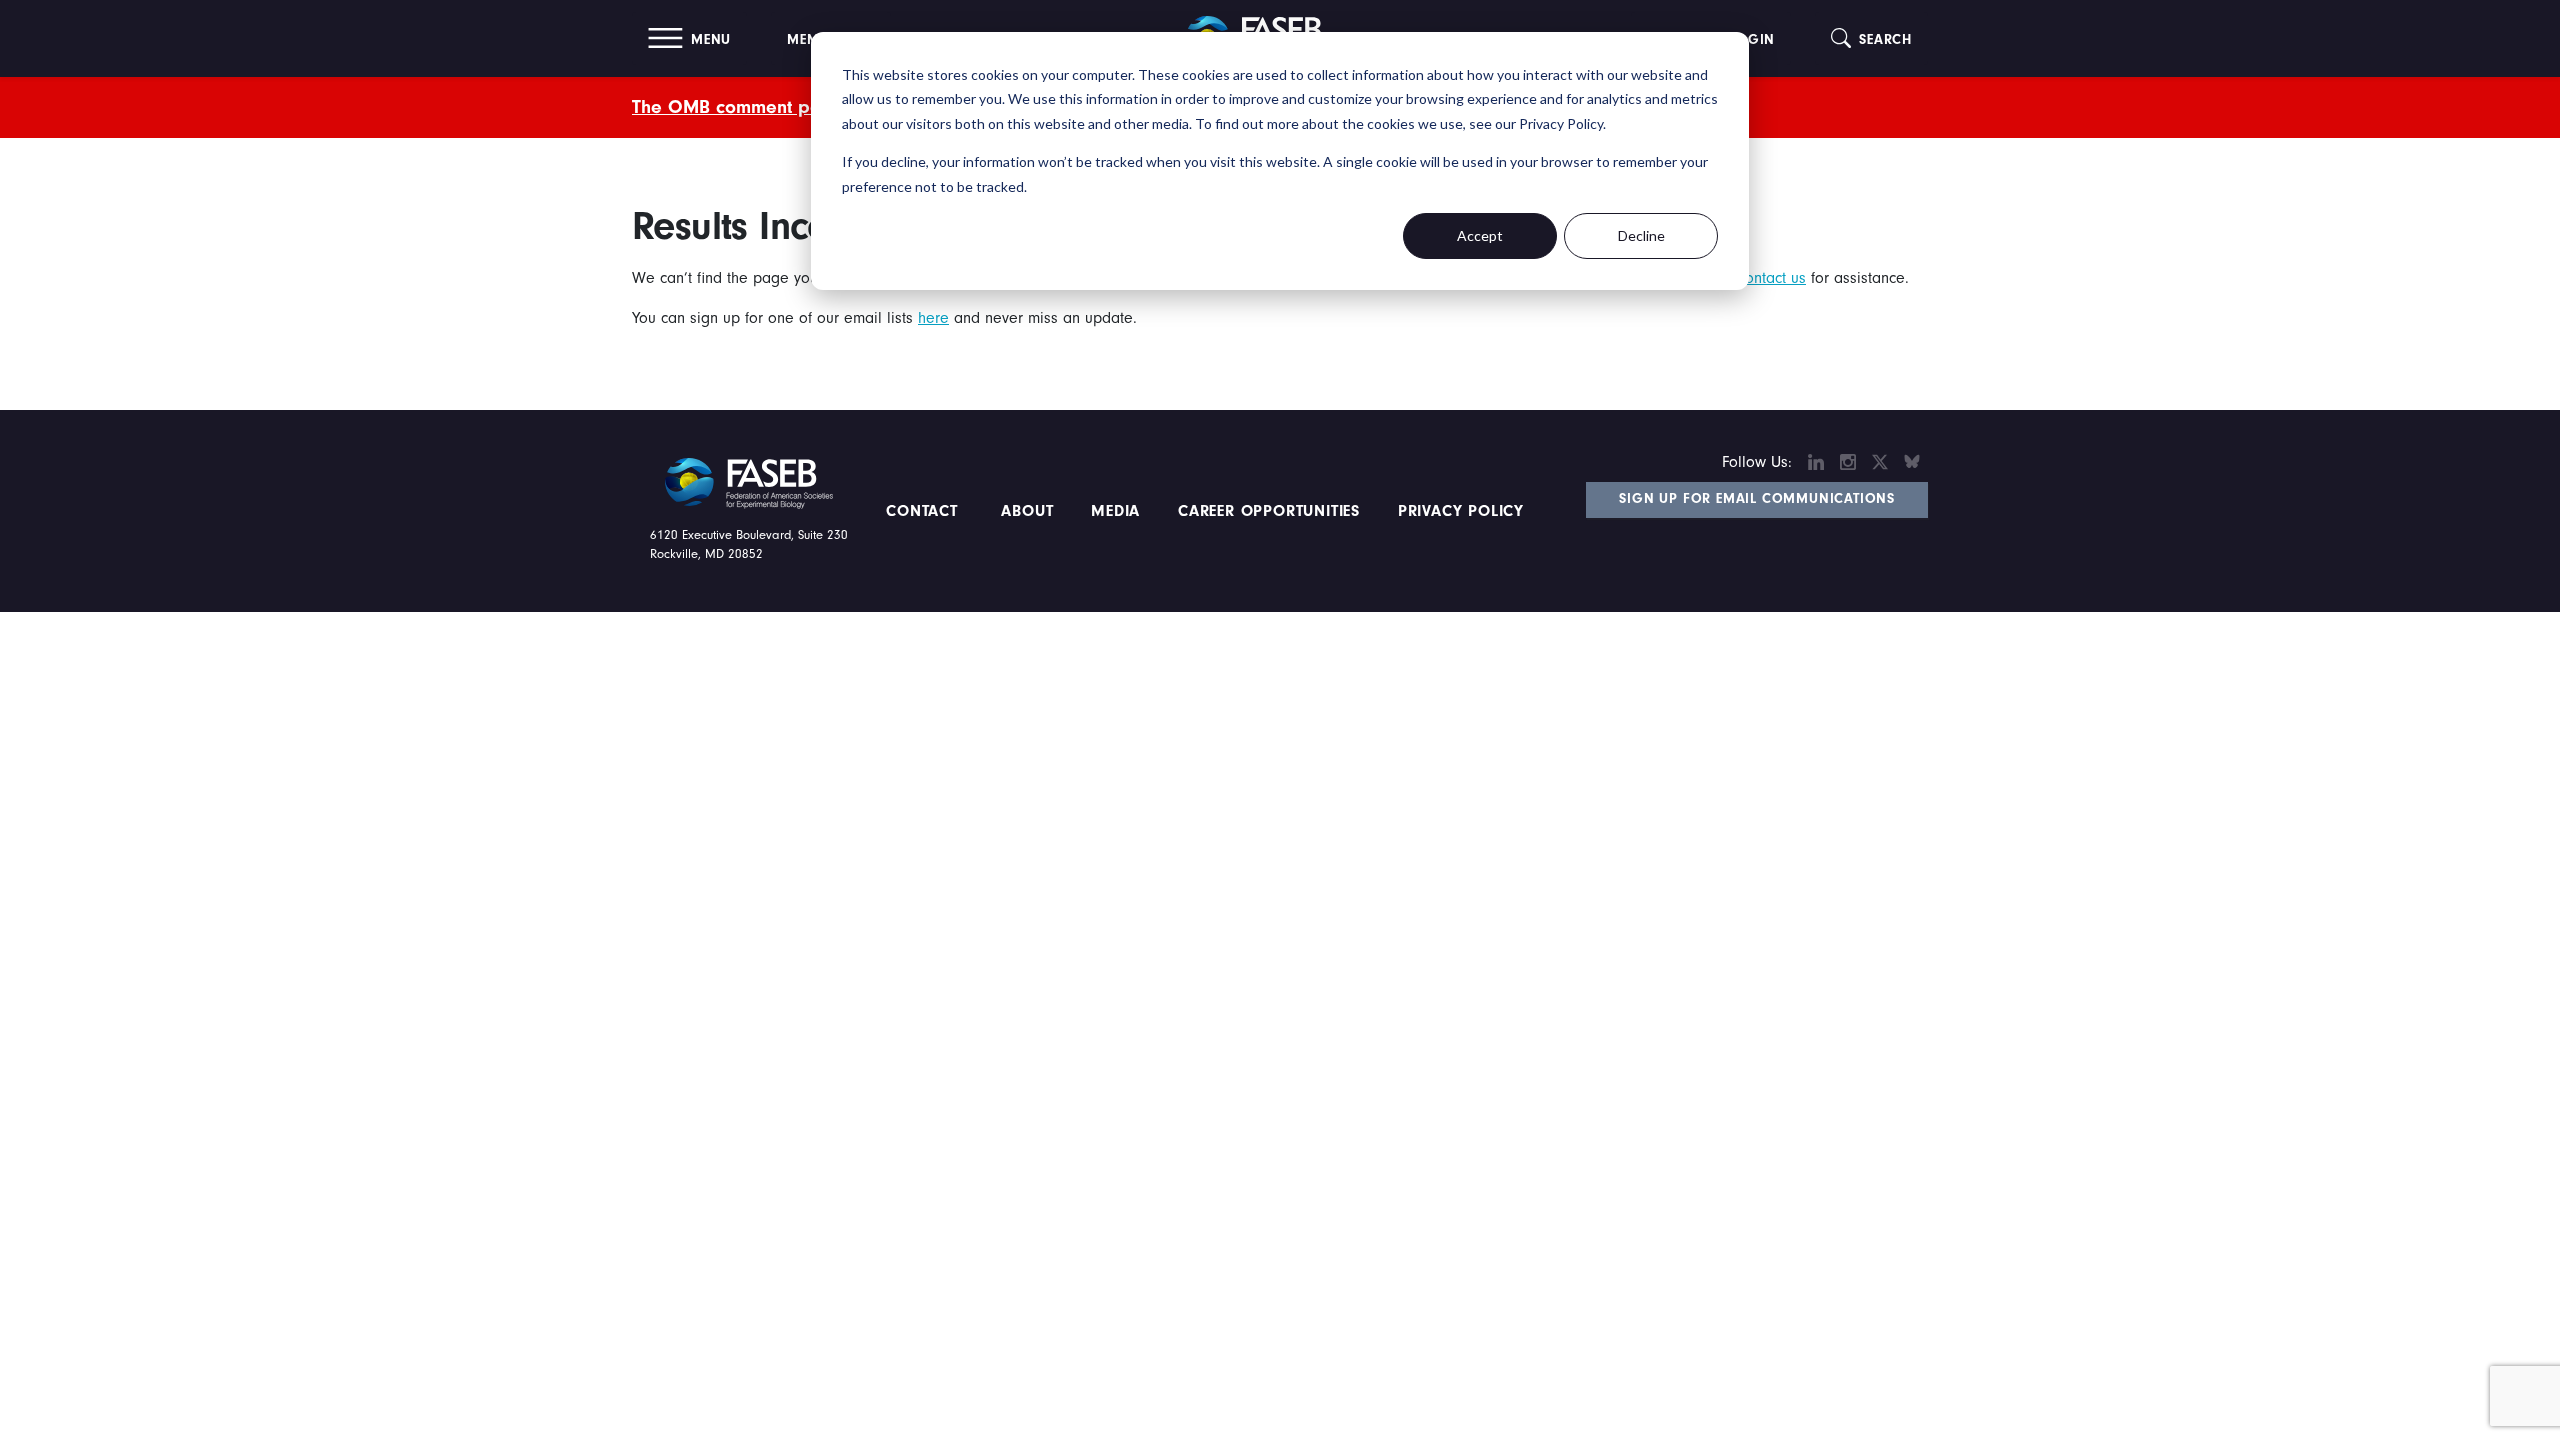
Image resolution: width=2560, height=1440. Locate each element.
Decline (1641, 235)
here (933, 318)
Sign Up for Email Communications (1757, 499)
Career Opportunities (1266, 511)
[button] (689, 38)
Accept (1480, 235)
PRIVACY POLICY (1461, 511)
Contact (924, 511)
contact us (1772, 278)
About (1028, 511)
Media (1115, 511)
